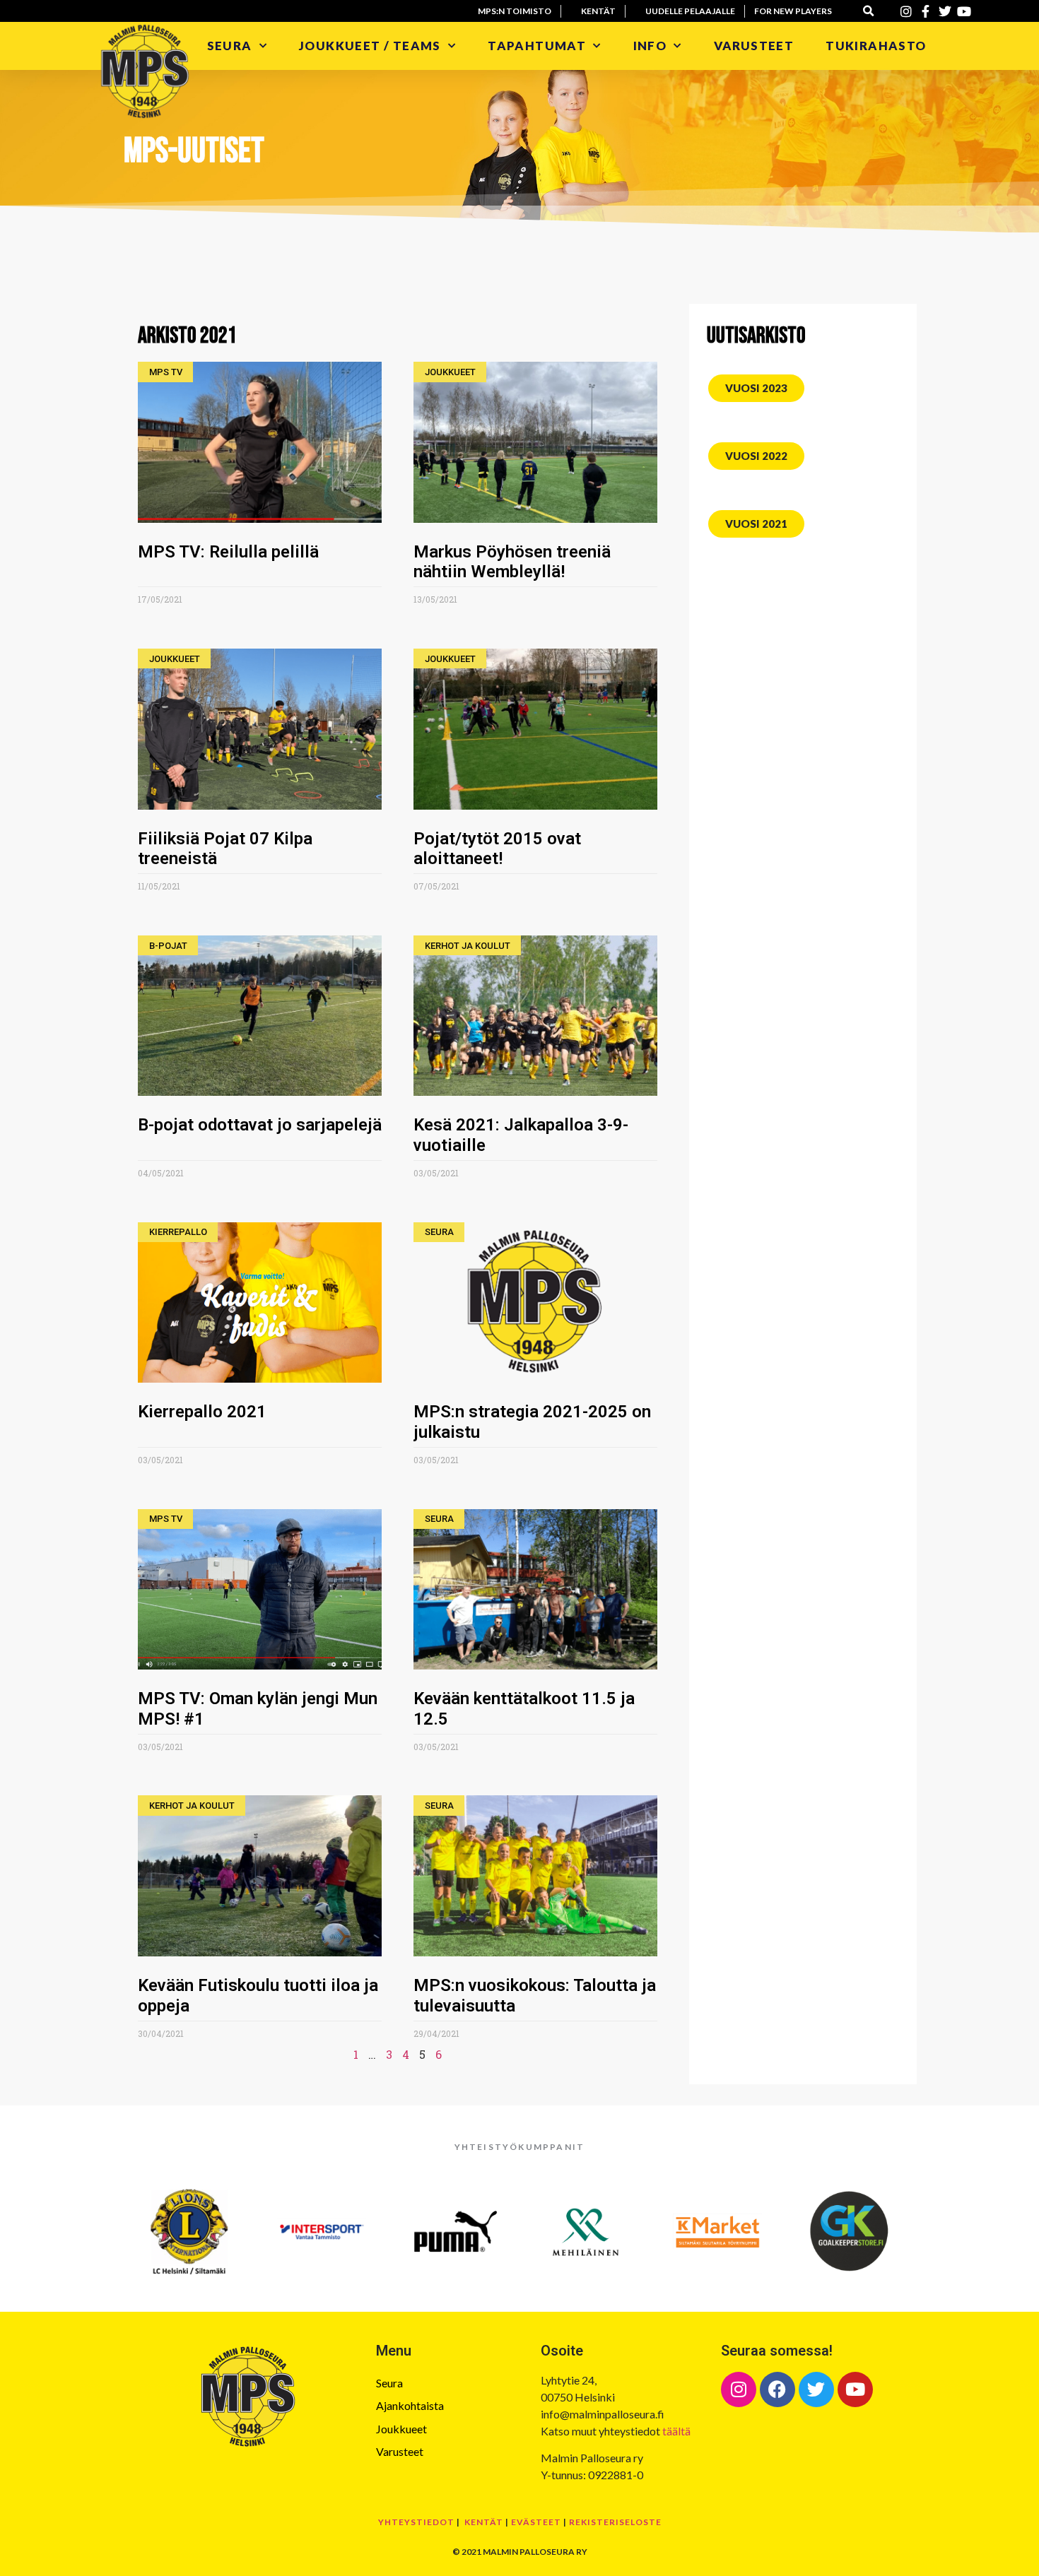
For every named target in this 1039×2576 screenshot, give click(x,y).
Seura (230, 46)
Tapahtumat (537, 46)
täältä (676, 2431)
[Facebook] (777, 2389)
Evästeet (536, 2522)
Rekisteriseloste (615, 2522)
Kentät (484, 2522)
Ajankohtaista (410, 2405)
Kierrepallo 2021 (202, 1412)
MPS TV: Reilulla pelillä (228, 552)
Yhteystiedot (416, 2522)
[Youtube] (855, 2389)
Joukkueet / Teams (370, 46)
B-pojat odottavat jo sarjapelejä (260, 1125)
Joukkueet (401, 2429)
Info (650, 46)
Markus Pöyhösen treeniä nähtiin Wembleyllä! (512, 562)
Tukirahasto (877, 46)
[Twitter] (816, 2389)
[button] (869, 11)
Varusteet (754, 46)
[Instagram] (739, 2389)
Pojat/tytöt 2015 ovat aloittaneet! (497, 849)
